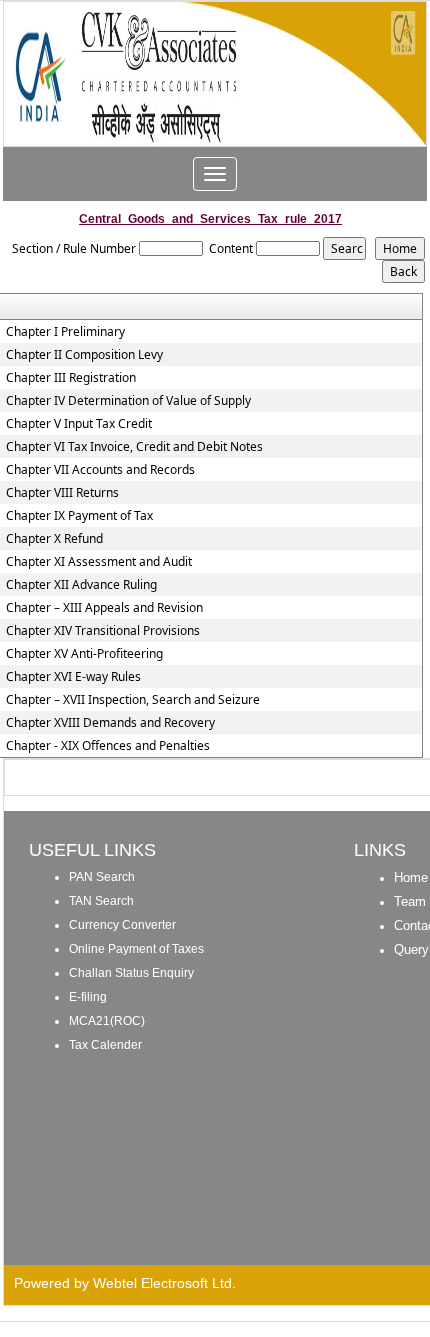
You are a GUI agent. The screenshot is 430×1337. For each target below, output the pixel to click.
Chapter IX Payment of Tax (79, 516)
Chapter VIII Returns (62, 493)
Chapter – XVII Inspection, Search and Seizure (133, 700)
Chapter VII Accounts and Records (100, 470)
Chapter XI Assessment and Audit (99, 562)
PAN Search (102, 877)
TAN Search (101, 901)
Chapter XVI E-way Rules (73, 677)
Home (411, 877)
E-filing (88, 997)
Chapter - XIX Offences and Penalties (108, 746)
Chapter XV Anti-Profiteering (84, 654)
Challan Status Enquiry (131, 973)
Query (411, 949)
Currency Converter (122, 925)
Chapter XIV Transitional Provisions (103, 631)
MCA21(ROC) (107, 1021)
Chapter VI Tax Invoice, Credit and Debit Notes (134, 447)
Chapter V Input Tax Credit (79, 424)
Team (410, 901)
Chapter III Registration (71, 378)
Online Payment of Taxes (136, 949)
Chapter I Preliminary (65, 332)
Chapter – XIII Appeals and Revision (104, 608)
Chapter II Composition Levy (84, 355)
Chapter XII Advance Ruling (81, 585)
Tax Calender (105, 1045)
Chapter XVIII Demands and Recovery (110, 723)
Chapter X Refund (54, 539)
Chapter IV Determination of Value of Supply (128, 401)
